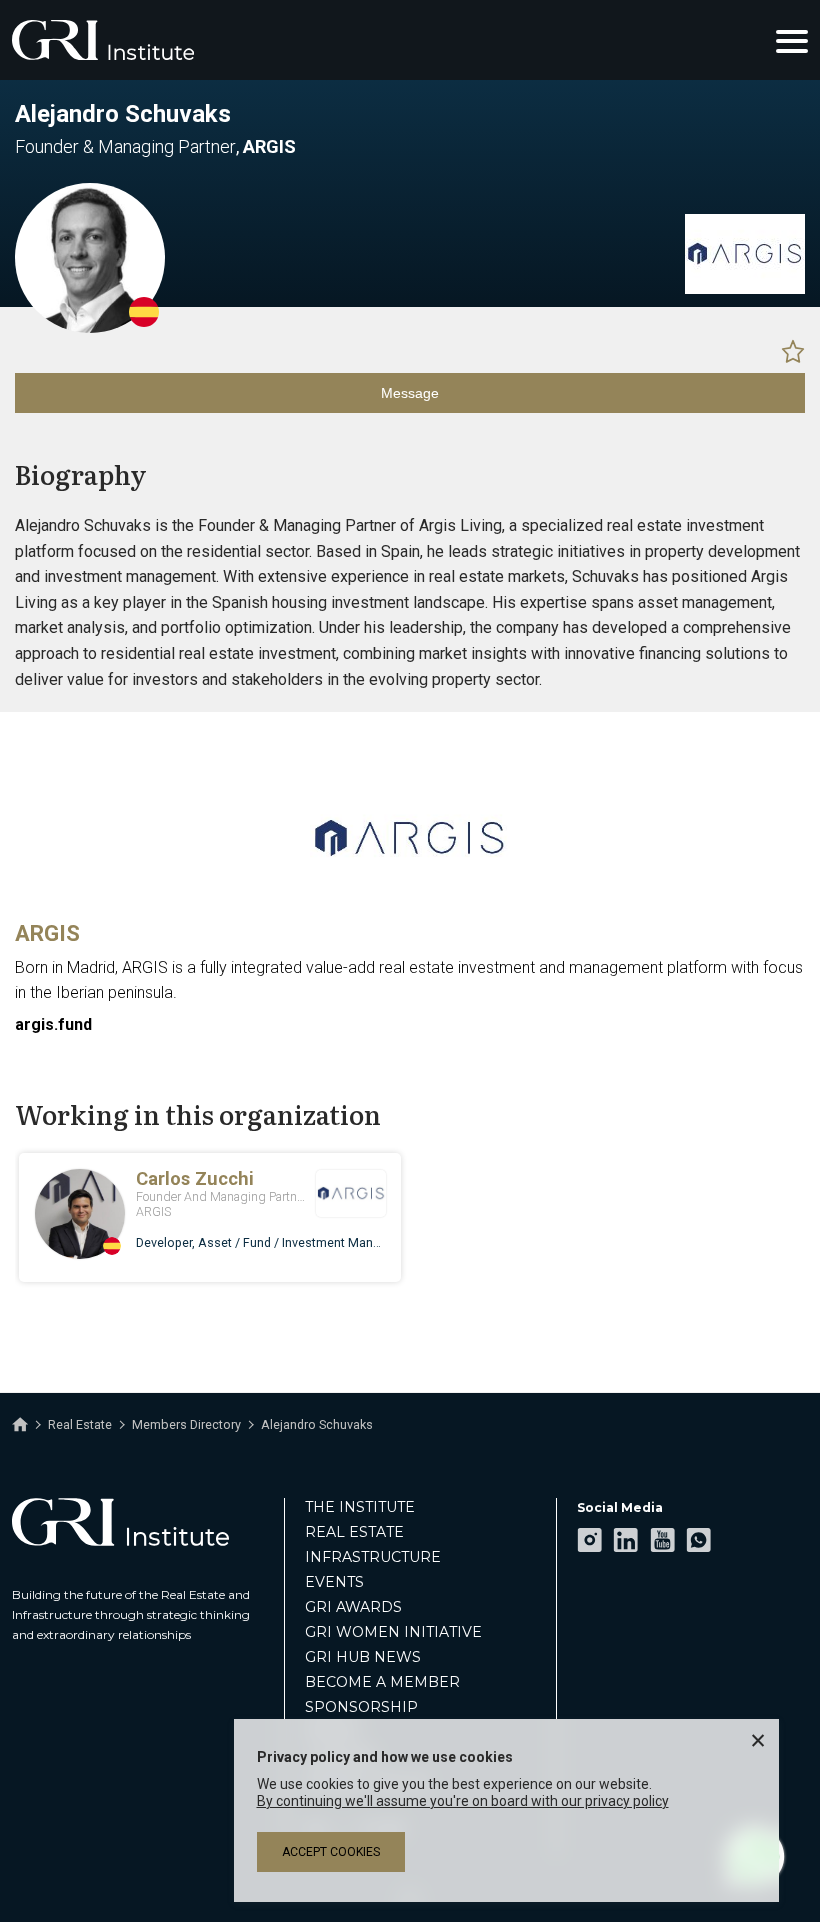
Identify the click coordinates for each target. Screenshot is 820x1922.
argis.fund (53, 1024)
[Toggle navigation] (792, 40)
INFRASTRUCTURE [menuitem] (373, 1557)
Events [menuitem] (334, 1582)
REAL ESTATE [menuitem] (354, 1532)
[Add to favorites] (793, 351)
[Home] (20, 1425)
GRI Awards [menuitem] (353, 1607)
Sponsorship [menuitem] (361, 1707)
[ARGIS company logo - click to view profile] (410, 900)
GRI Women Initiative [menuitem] (393, 1632)
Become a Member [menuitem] (382, 1682)
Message (410, 393)
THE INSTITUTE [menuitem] (360, 1507)
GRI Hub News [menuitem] (363, 1657)
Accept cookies (331, 1852)
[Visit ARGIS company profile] (745, 289)
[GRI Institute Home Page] (103, 40)
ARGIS (47, 933)
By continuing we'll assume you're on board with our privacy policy (463, 1801)
